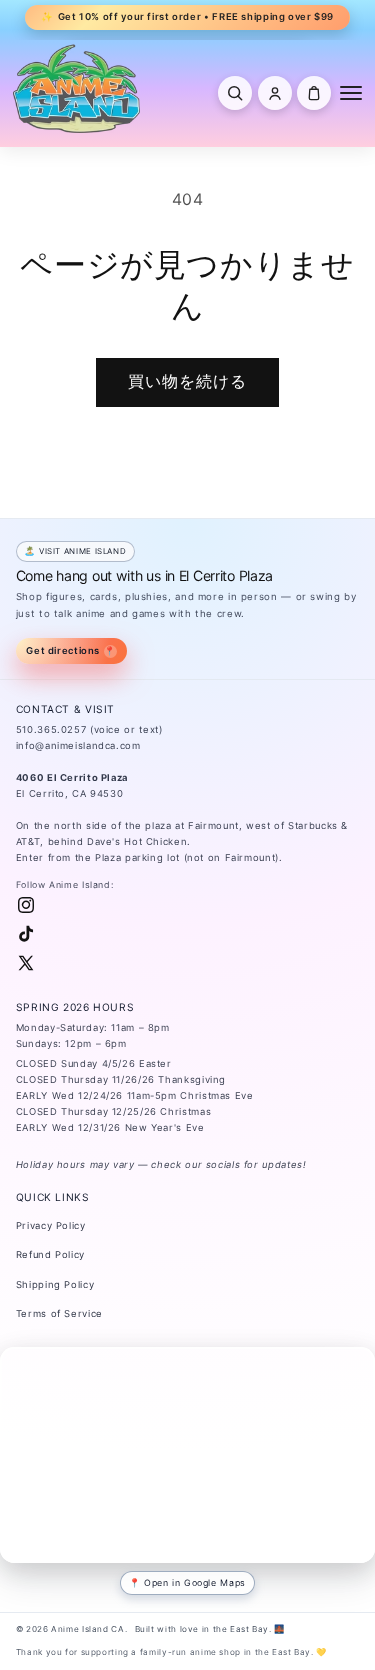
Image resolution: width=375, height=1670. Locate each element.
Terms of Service (59, 1313)
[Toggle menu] (351, 93)
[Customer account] (275, 93)
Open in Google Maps (195, 1582)
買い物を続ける (187, 381)
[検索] (235, 93)
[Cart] (314, 93)
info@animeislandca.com (78, 745)
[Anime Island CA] (77, 88)
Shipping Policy (55, 1284)
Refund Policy (50, 1254)
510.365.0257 (51, 729)
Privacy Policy (51, 1225)
